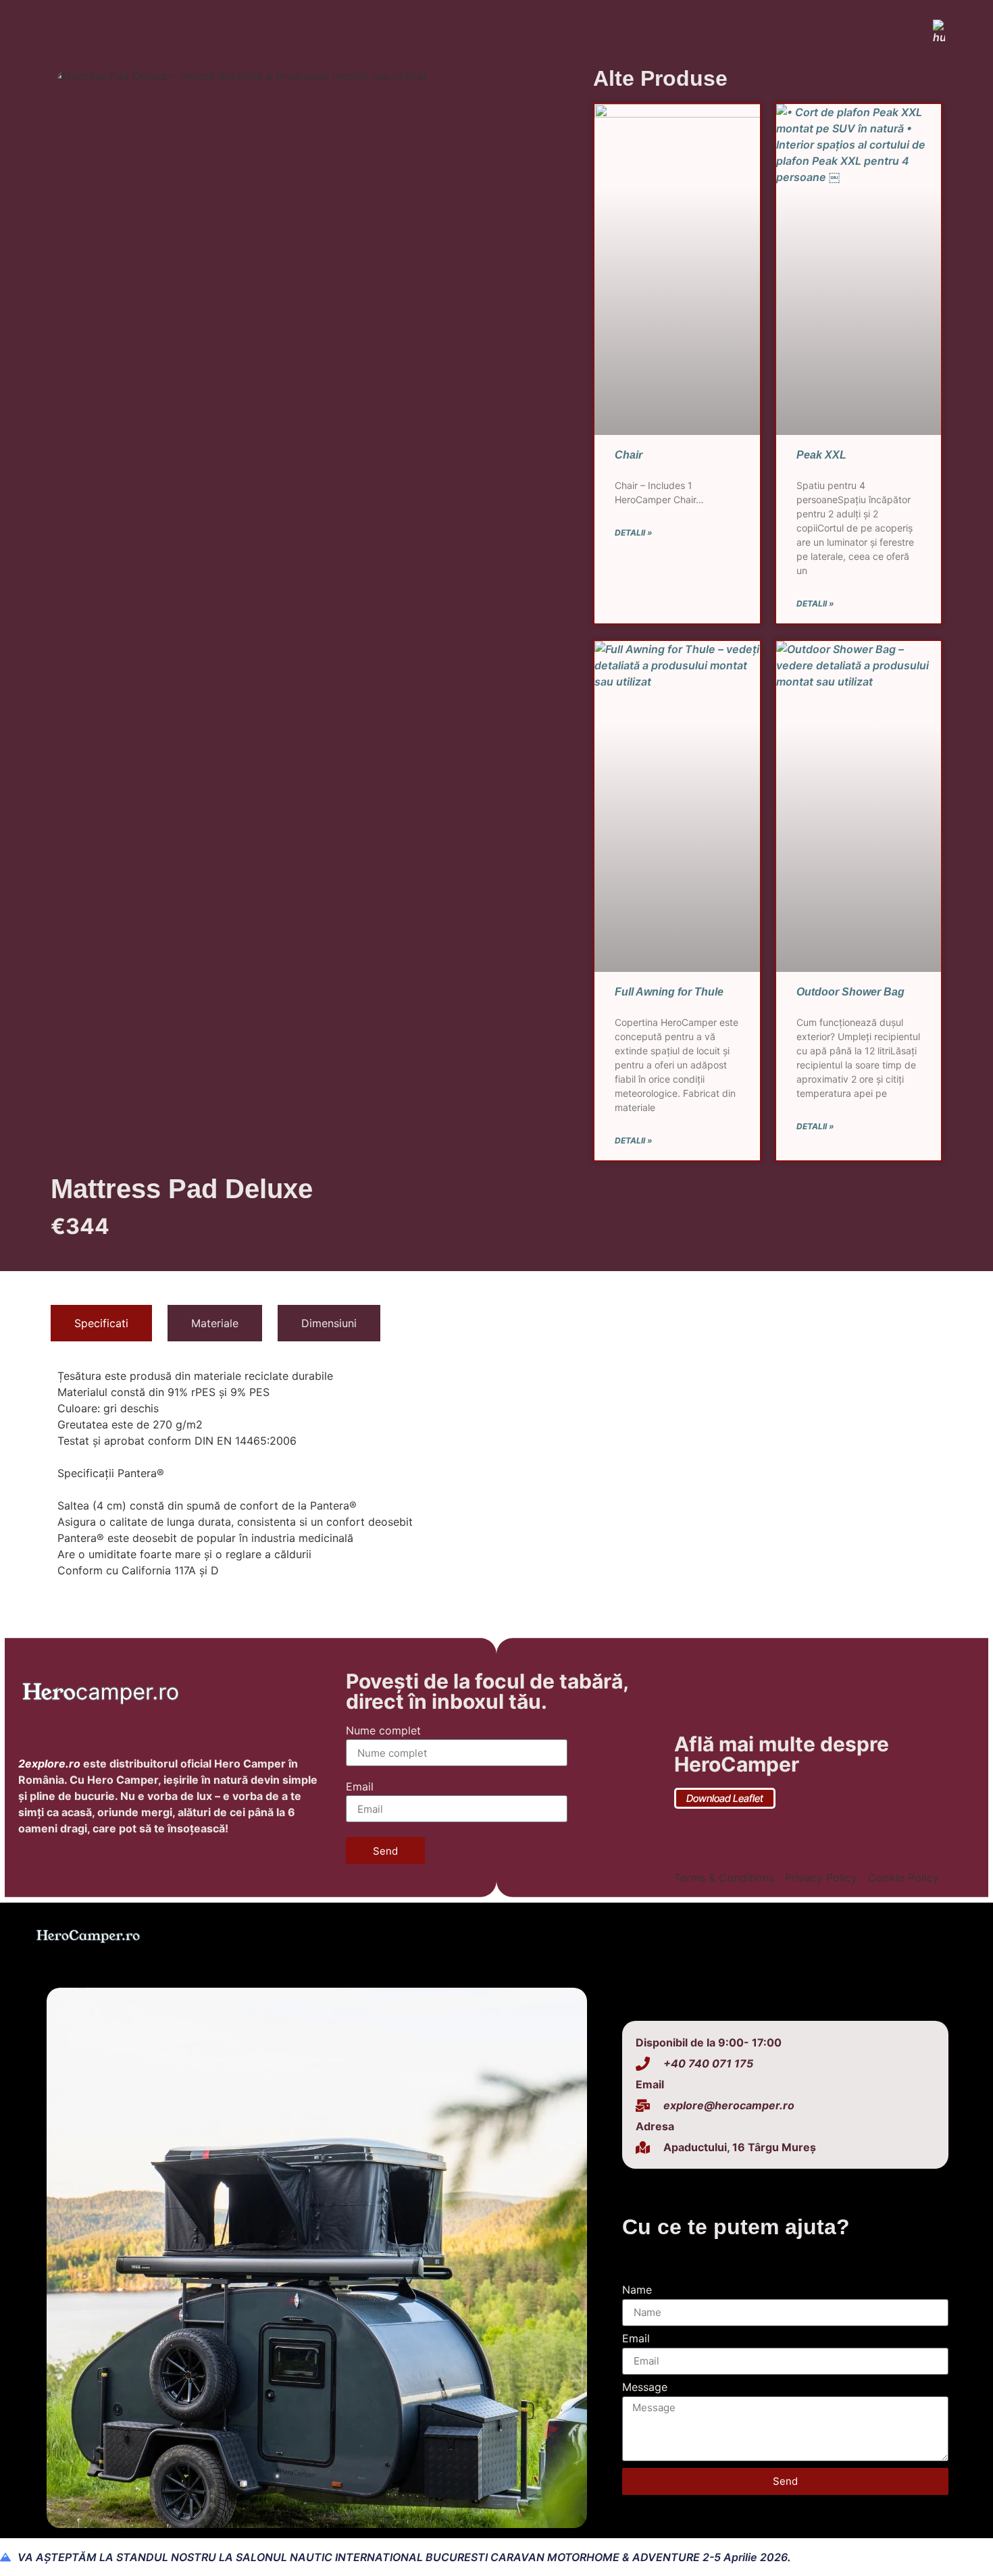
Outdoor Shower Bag (850, 992)
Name (637, 2290)
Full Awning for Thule (669, 992)
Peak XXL (821, 455)
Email (360, 1787)
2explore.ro (49, 1763)
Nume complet (383, 1731)
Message (645, 2388)
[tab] (101, 1323)
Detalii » (634, 533)
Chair (629, 455)
